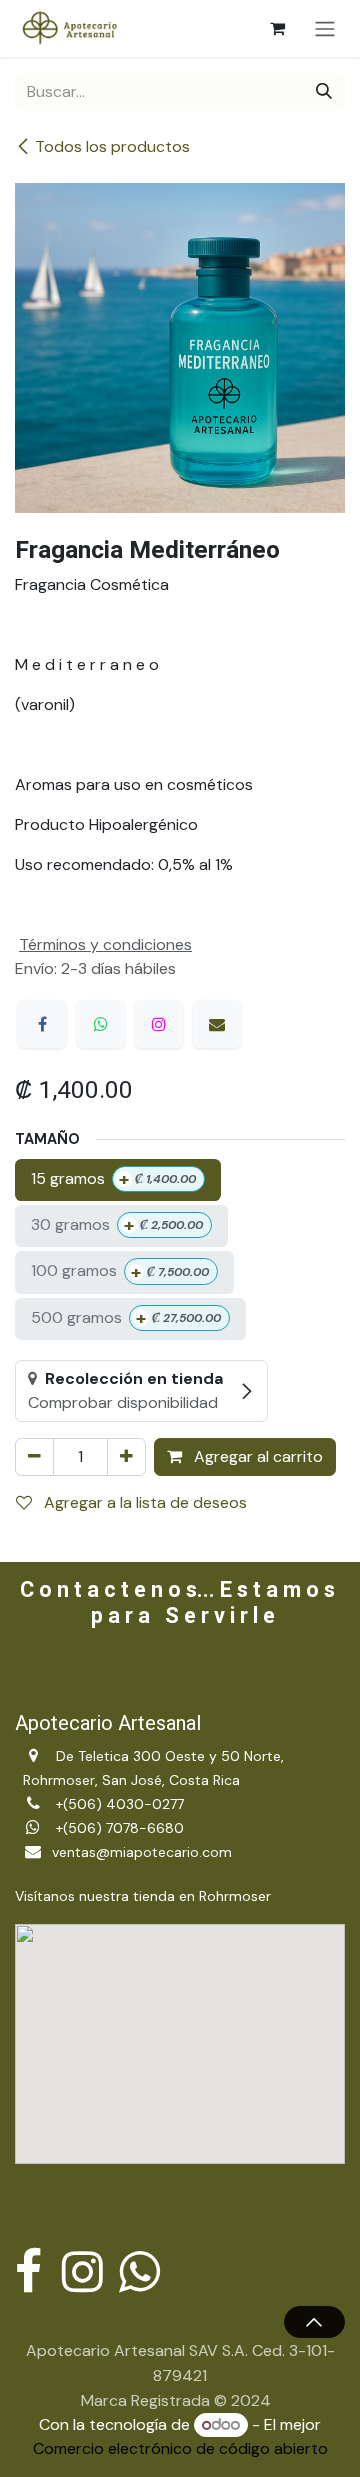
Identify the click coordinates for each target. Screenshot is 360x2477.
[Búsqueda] (324, 92)
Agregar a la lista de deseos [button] (143, 1502)
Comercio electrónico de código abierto (180, 2448)
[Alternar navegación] (325, 28)
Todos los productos (112, 146)
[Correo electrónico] (217, 1024)
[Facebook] (42, 1024)
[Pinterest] (159, 1024)
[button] (314, 2322)
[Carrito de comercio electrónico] (277, 28)
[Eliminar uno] (34, 1457)
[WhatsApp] (101, 1024)
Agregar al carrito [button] (256, 1456)
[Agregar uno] (126, 1457)
